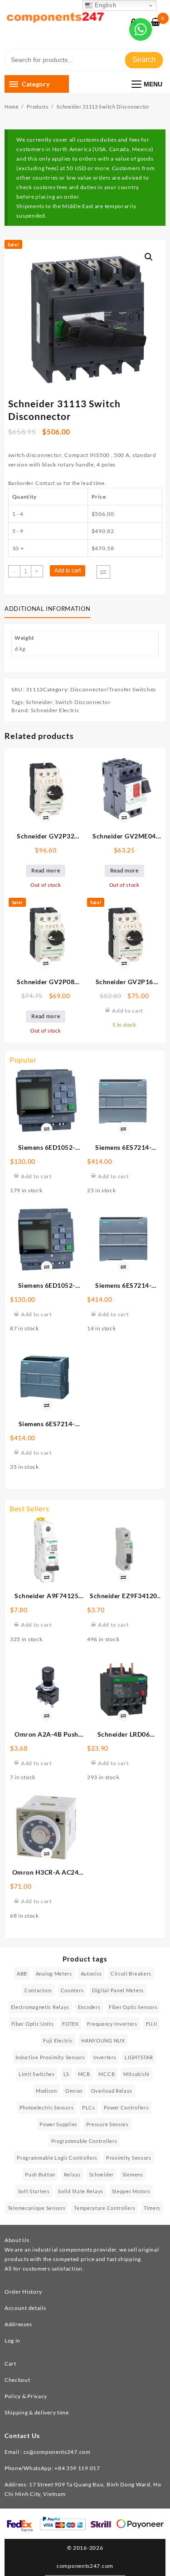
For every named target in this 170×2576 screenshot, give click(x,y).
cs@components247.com (57, 2452)
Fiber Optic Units (33, 2024)
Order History (23, 2292)
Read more (46, 870)
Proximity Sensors (129, 2158)
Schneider (39, 702)
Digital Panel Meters (118, 1990)
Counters (72, 1990)
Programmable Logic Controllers (57, 2158)
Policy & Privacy (26, 2396)
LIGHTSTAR (139, 2057)
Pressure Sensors (107, 2124)
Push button (40, 2174)
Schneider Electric (55, 710)
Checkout (17, 2380)
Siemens (133, 2174)
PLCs (89, 2107)
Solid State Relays (81, 2191)
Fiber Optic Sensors (133, 2007)
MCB (84, 2074)
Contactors (38, 1990)
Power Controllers (126, 2107)
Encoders (89, 2007)
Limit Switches (37, 2074)
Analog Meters (54, 1974)
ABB (22, 1974)
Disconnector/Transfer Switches (113, 689)
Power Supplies (58, 2124)
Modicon (46, 2091)
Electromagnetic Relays (40, 2007)
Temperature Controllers (104, 2208)
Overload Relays (112, 2091)
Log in (12, 2340)
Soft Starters (34, 2191)
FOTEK (70, 2024)
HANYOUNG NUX (103, 2040)
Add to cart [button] (36, 1176)
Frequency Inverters (112, 2024)
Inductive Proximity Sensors (50, 2057)
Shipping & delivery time (37, 2412)
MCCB (107, 2074)
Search (144, 60)
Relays (72, 2174)
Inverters (105, 2057)
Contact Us (22, 2436)
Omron (74, 2091)
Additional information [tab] (47, 609)
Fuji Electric (58, 2040)
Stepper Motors (131, 2191)
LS (66, 2074)
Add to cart (68, 571)
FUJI (152, 2024)
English (104, 5)
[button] (149, 257)
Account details (25, 2308)
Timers (152, 2208)
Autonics (92, 1974)
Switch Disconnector (83, 702)
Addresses (18, 2324)
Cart (10, 2364)
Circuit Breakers (131, 1974)
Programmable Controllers (84, 2141)
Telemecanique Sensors (37, 2208)
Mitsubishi (136, 2074)
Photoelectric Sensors (47, 2107)
